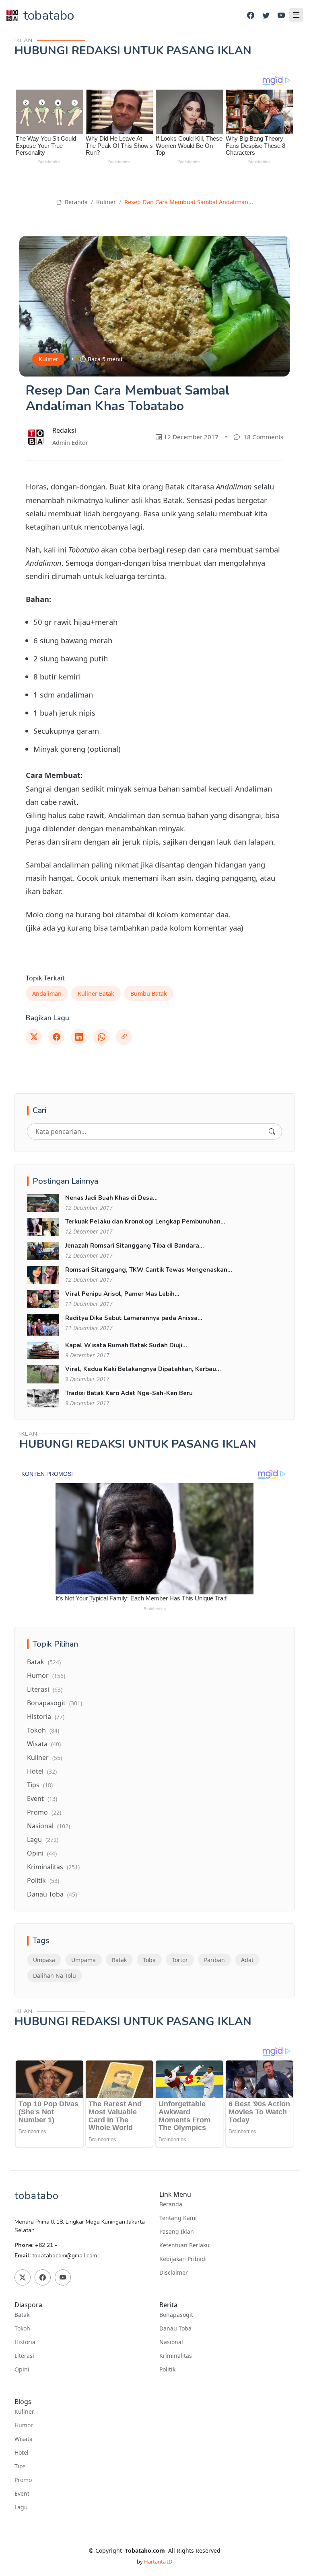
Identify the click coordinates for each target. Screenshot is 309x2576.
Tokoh (43, 1730)
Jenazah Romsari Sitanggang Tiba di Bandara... (135, 1246)
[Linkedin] (79, 1037)
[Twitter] (266, 15)
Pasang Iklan (177, 2232)
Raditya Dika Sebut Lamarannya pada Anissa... (134, 1318)
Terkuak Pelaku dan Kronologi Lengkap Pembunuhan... (145, 1222)
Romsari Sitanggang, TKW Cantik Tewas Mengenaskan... (149, 1270)
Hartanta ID (158, 2562)
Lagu (43, 1839)
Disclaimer (174, 2273)
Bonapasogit (55, 1703)
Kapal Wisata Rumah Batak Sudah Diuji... (126, 1345)
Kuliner (106, 202)
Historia (46, 1717)
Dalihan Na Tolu (55, 1975)
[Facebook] (251, 15)
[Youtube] (281, 15)
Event (42, 1798)
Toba (149, 1960)
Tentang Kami (178, 2218)
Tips (40, 1785)
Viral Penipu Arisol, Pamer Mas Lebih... (122, 1294)
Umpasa (44, 1960)
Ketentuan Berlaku (184, 2245)
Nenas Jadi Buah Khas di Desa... (111, 1198)
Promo (44, 1812)
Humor (46, 1676)
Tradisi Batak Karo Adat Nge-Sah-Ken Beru (129, 1393)
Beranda (75, 202)
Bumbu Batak (149, 993)
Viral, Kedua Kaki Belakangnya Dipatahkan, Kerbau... (143, 1369)
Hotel (42, 1771)
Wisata (44, 1744)
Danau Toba (52, 1894)
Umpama (83, 1960)
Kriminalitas (53, 1867)
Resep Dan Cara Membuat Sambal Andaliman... (189, 202)
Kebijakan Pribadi (183, 2259)
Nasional (48, 1826)
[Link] (124, 1037)
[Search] (272, 1131)
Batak (44, 1662)
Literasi (45, 1689)
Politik (43, 1880)
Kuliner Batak (96, 993)
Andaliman (47, 993)
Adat (247, 1960)
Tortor (180, 1960)
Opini (42, 1853)
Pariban (214, 1960)
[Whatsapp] (101, 1037)
